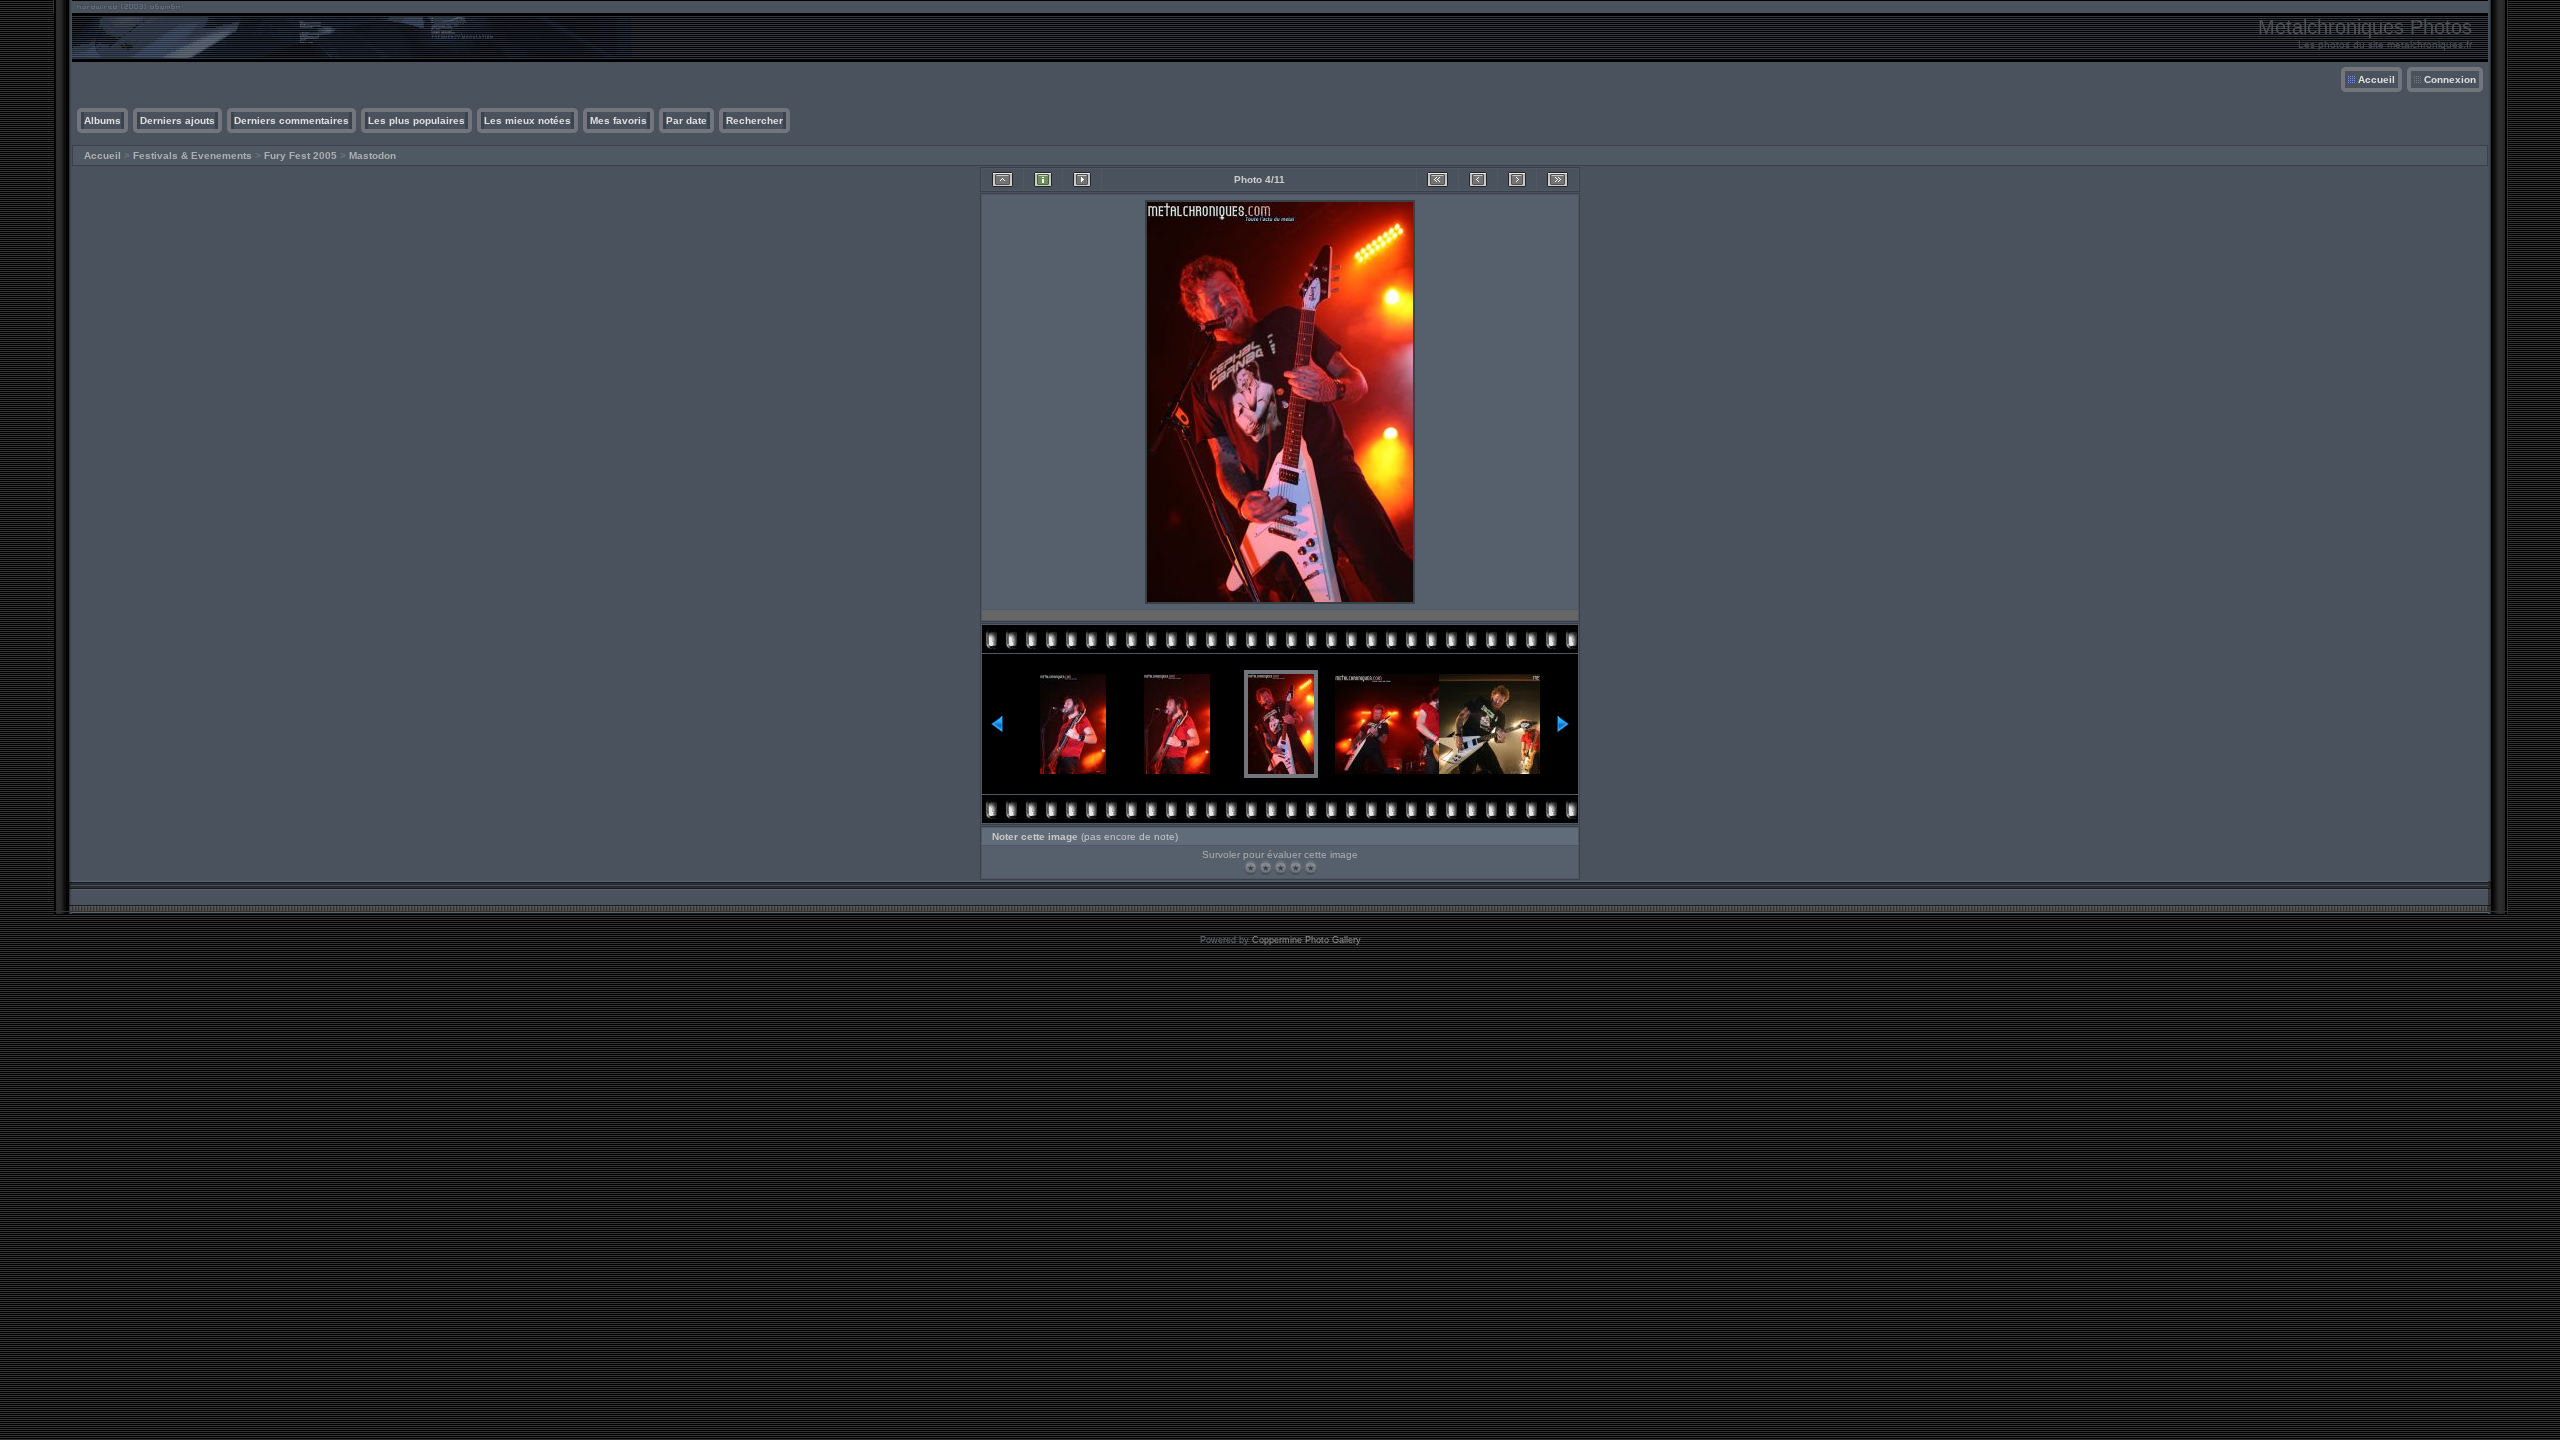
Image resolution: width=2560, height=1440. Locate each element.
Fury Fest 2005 (300, 155)
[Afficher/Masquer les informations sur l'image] (1043, 179)
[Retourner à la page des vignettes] (1002, 179)
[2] (1265, 867)
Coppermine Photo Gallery (1306, 940)
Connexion (2450, 79)
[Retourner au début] (1437, 179)
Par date (686, 120)
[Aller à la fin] (1557, 179)
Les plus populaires (416, 120)
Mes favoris (618, 120)
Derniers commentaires (291, 120)
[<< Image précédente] (1478, 179)
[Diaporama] (1082, 179)
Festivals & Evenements (192, 155)
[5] (1310, 867)
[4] (1295, 867)
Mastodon (372, 155)
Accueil (2376, 79)
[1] (1250, 867)
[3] (1280, 867)
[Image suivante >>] (1517, 179)
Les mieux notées (527, 120)
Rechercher (754, 120)
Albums (102, 120)
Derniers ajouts (177, 120)
